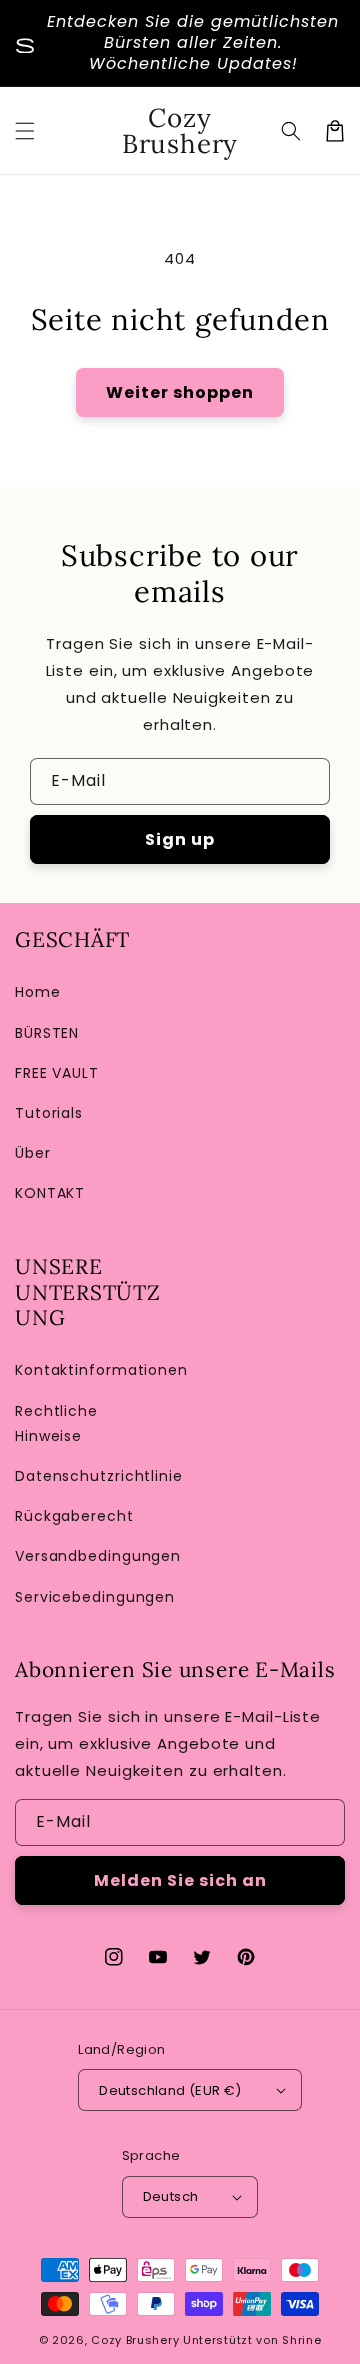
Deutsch (171, 2196)
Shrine (301, 2340)
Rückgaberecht (74, 1516)
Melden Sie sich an (180, 1880)
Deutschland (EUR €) (170, 2090)
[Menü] (25, 131)
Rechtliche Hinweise (56, 1423)
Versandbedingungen (92, 1556)
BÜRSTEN (47, 1033)
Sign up (180, 839)
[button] (291, 131)
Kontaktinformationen (92, 1370)
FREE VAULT (57, 1073)
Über (33, 1153)
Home (38, 992)
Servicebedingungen (92, 1597)
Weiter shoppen (180, 392)
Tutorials (49, 1113)
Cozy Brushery (135, 2340)
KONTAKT (50, 1193)
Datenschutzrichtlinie (92, 1476)
